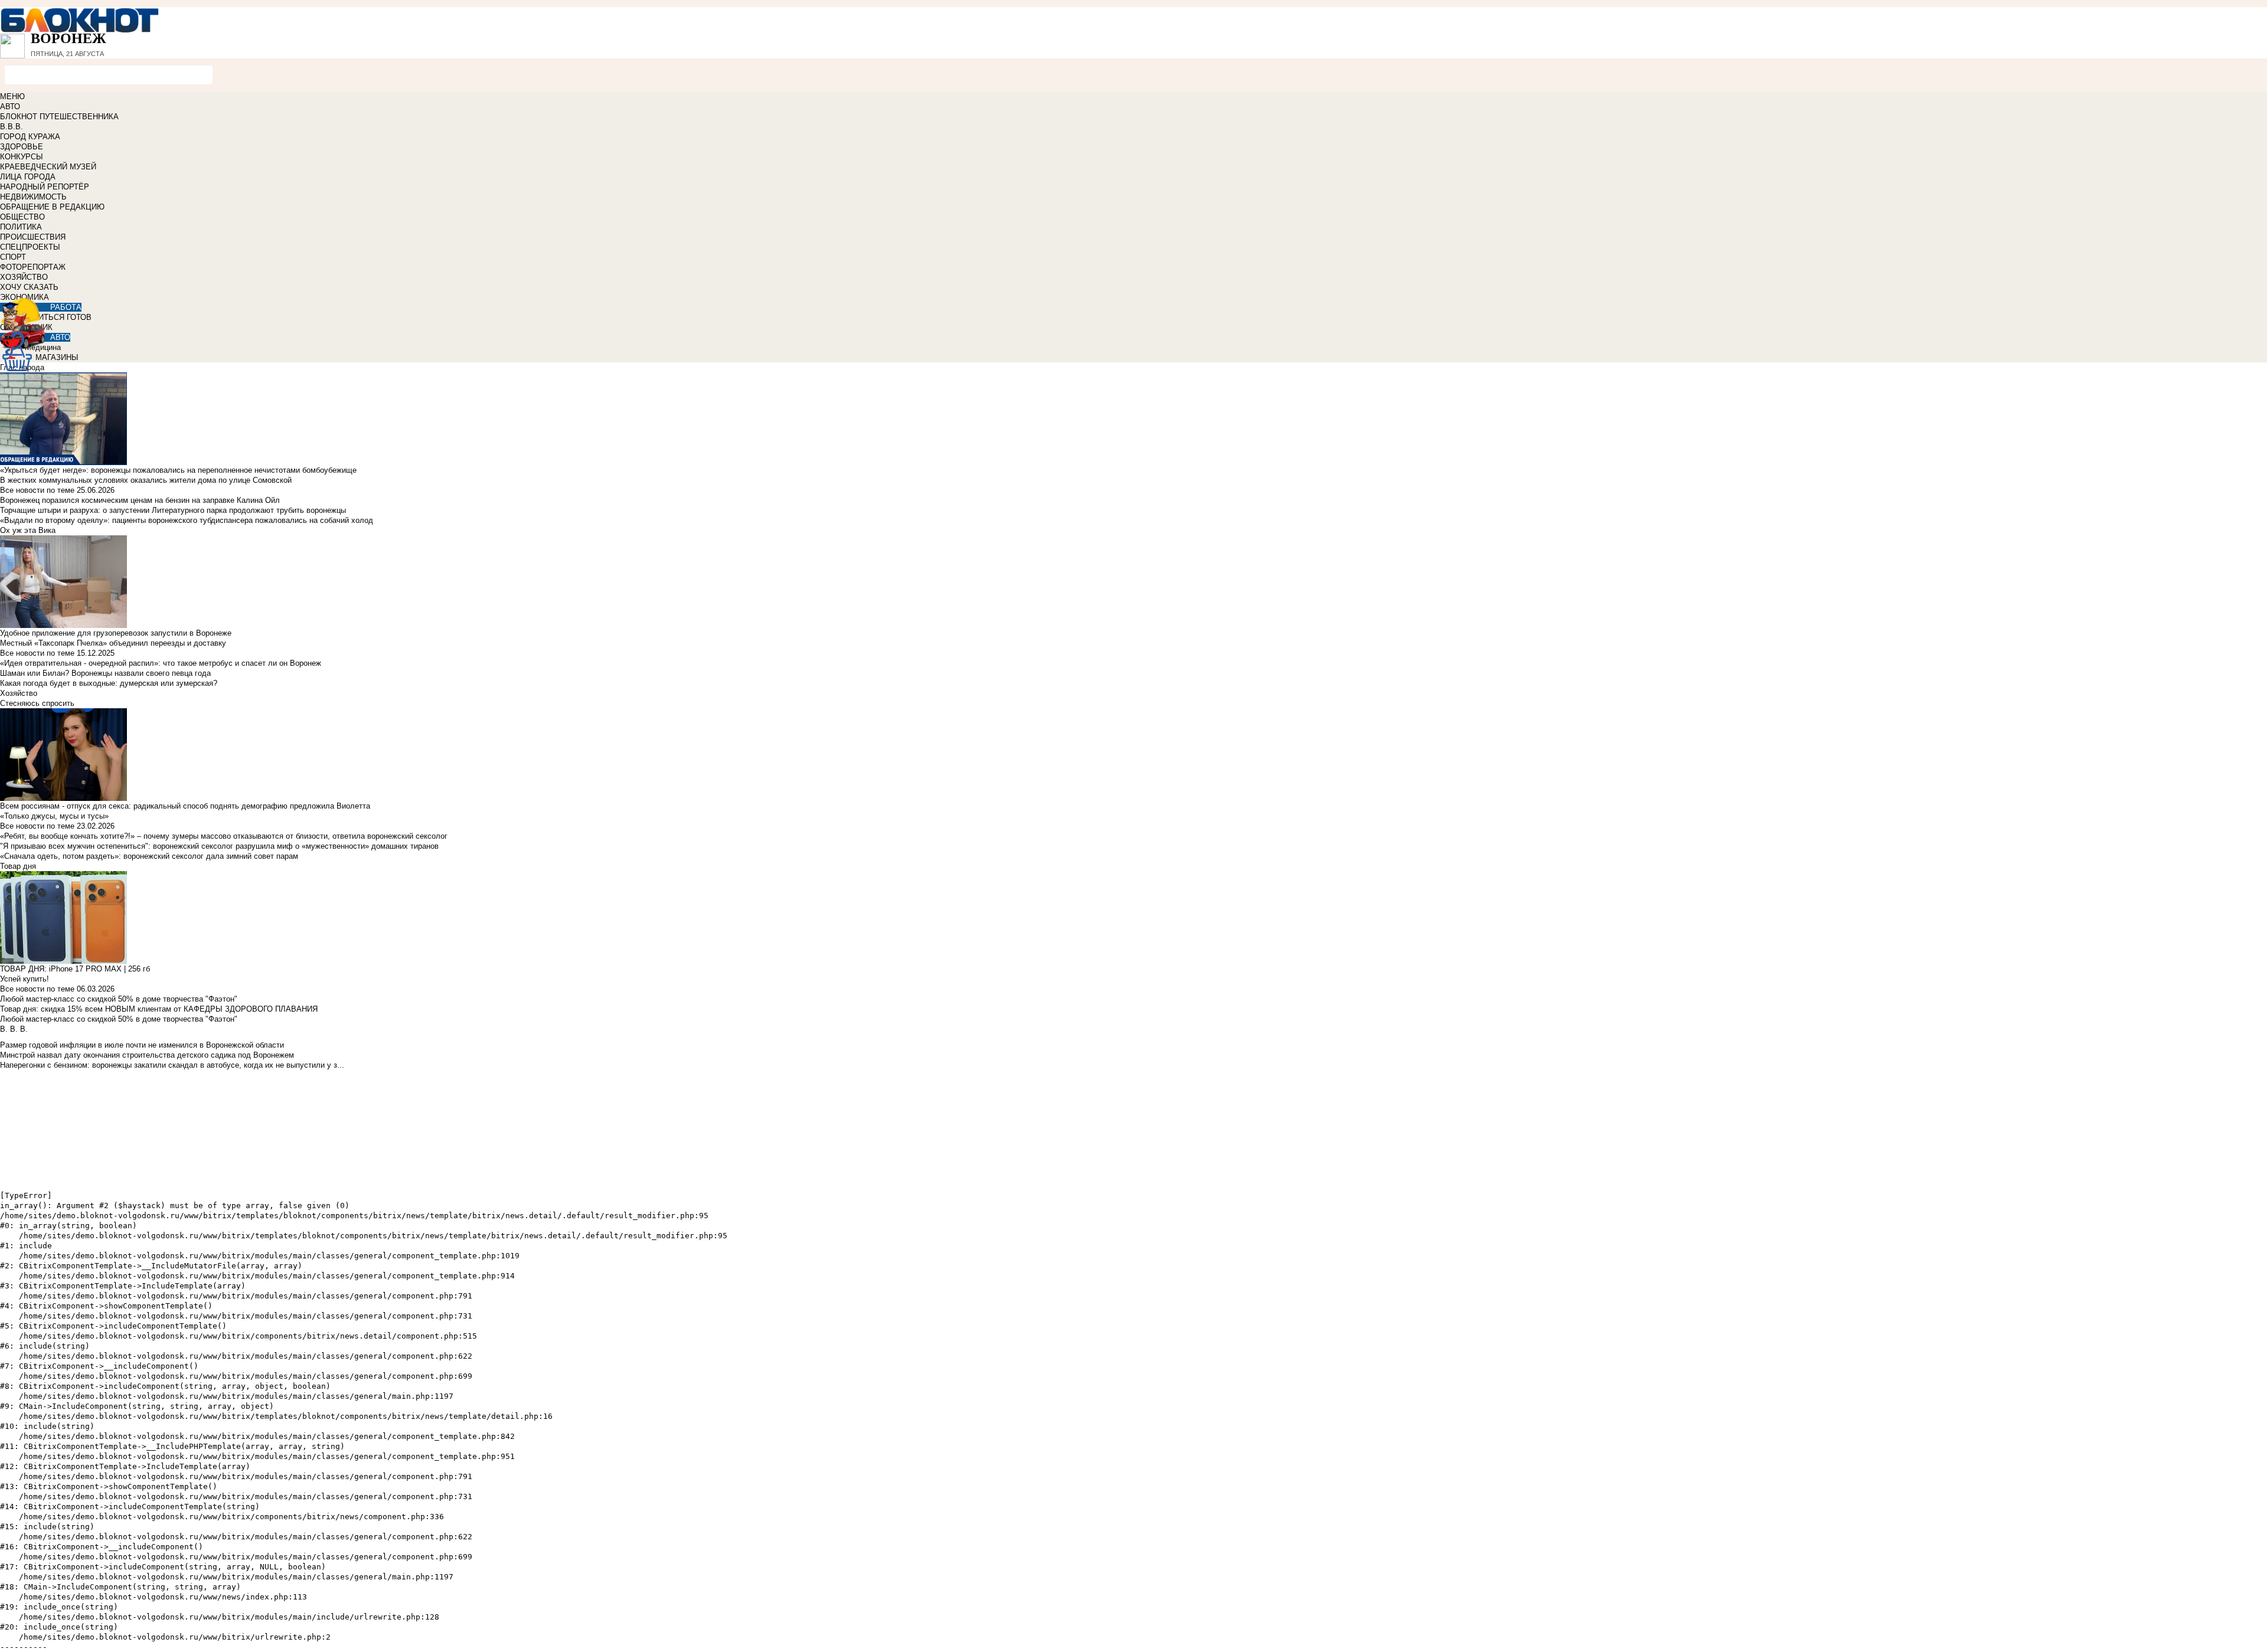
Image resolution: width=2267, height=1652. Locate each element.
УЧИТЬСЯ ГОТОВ (60, 317)
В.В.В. (12, 127)
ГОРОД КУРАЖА (30, 137)
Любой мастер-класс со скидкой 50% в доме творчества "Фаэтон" (119, 999)
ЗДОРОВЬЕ (22, 147)
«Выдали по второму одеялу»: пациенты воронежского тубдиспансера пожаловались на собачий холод (187, 520)
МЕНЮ (12, 96)
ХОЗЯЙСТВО (24, 277)
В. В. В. (14, 1029)
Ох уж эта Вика (28, 530)
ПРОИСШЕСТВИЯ (33, 237)
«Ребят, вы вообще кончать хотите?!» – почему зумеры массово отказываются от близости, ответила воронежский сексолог (224, 836)
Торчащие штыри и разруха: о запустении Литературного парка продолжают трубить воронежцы (173, 510)
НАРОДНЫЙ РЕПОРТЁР (45, 187)
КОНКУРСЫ (22, 157)
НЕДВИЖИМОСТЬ (33, 197)
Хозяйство (19, 693)
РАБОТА (66, 307)
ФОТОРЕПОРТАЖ (33, 267)
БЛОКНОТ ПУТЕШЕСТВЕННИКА (59, 117)
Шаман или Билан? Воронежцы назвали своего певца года (105, 673)
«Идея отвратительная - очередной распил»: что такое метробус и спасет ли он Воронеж (161, 663)
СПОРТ (13, 257)
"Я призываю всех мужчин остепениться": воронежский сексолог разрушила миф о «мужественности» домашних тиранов (219, 846)
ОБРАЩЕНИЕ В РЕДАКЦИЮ (52, 207)
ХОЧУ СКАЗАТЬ (29, 287)
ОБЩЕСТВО (22, 217)
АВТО (10, 107)
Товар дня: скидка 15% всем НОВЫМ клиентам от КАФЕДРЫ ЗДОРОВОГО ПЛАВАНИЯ (159, 1009)
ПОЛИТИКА (21, 227)
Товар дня (18, 866)
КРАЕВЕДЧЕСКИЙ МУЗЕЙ (48, 167)
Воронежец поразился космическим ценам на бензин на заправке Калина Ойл (140, 500)
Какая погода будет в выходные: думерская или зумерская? (109, 683)
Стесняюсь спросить (37, 703)
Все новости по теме (37, 490)
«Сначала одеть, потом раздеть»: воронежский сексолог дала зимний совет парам (149, 856)
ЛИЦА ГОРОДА (28, 177)
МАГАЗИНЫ (57, 357)
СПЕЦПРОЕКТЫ (30, 247)
